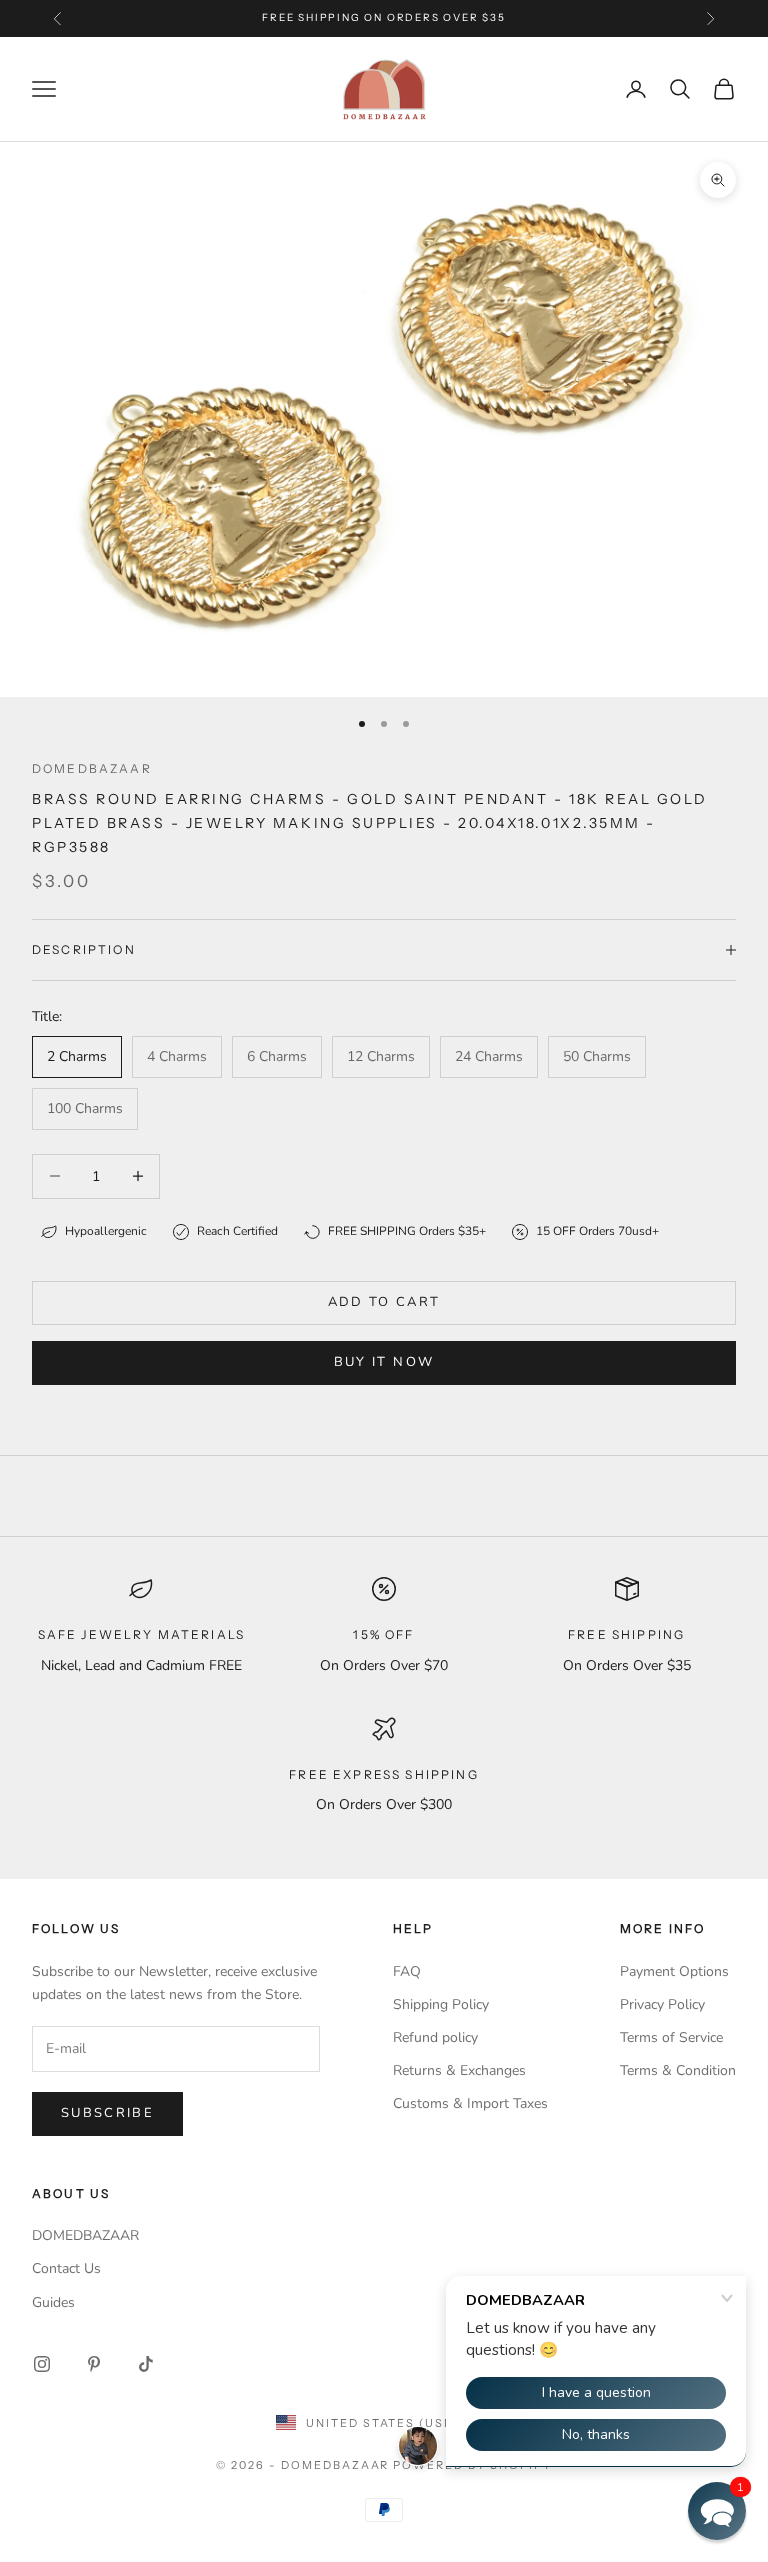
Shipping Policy (441, 2004)
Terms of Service (671, 2037)
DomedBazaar (92, 768)
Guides (53, 2302)
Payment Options (674, 1971)
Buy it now (384, 1362)
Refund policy (435, 2037)
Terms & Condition (678, 2070)
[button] (717, 2511)
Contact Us (66, 2268)
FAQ (407, 1971)
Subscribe (107, 2113)
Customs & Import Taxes (470, 2103)
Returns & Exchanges (459, 2070)
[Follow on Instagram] (42, 2364)
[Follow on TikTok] (146, 2364)
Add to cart (384, 1302)
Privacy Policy (662, 2004)
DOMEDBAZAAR (85, 2235)
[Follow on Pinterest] (94, 2364)
